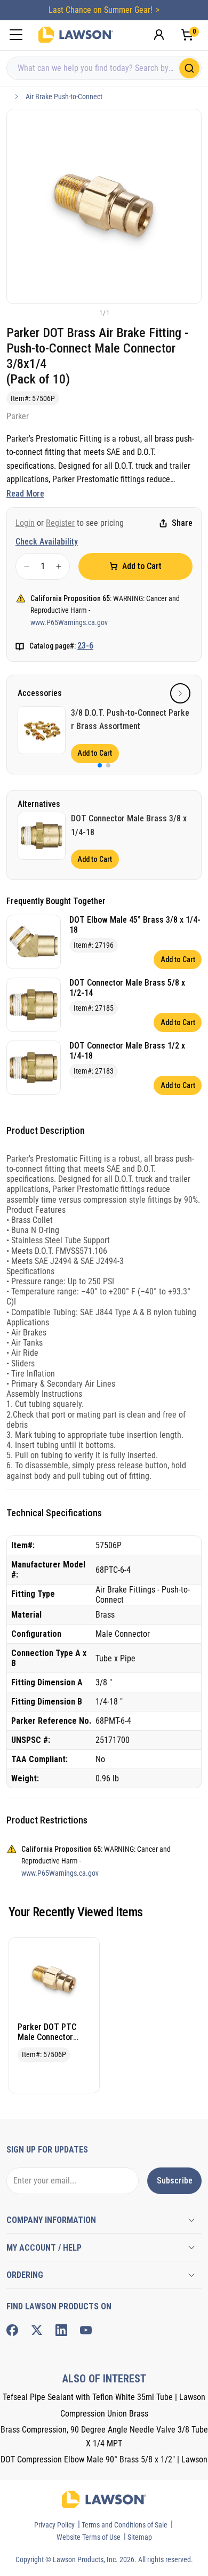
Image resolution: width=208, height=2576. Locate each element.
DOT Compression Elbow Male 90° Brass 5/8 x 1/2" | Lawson (104, 2459)
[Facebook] (12, 2330)
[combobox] (104, 68)
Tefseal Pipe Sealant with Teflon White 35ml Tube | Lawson (104, 2397)
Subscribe (175, 2181)
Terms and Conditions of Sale (125, 2525)
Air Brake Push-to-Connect (64, 97)
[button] (86, 313)
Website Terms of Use (89, 2537)
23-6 (85, 646)
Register (60, 523)
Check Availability (47, 542)
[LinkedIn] (61, 2330)
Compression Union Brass (104, 2414)
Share (182, 523)
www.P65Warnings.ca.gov (69, 622)
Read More (25, 494)
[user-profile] (159, 35)
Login (25, 523)
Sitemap (140, 2537)
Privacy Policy (54, 2525)
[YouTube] (86, 2330)
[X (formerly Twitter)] (37, 2330)
